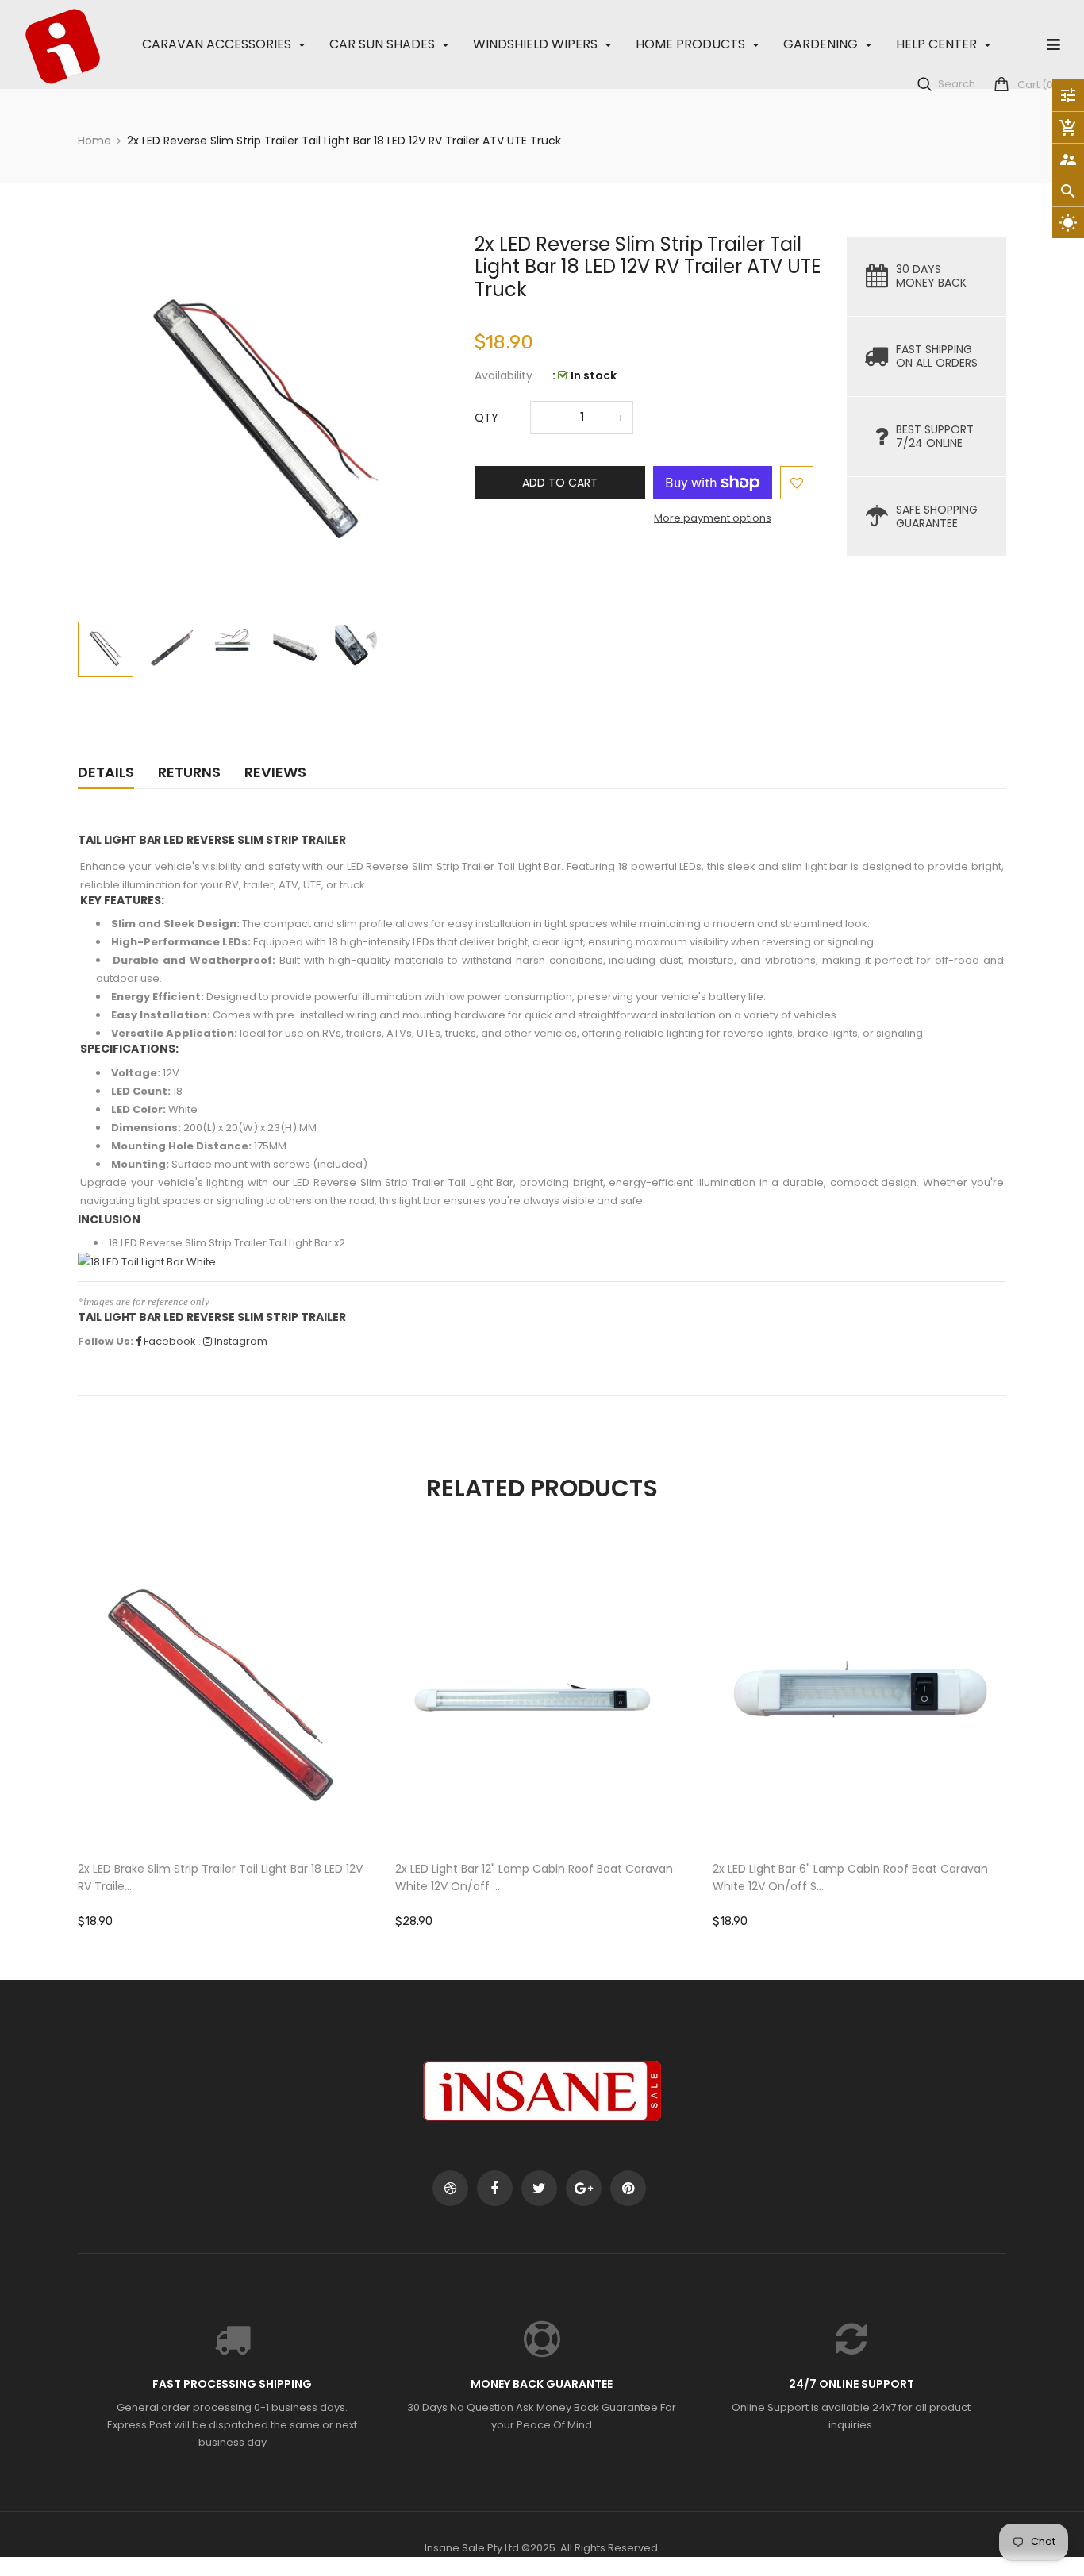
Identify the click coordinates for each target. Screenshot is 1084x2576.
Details (106, 772)
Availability (504, 375)
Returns (189, 772)
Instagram (240, 1341)
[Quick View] (272, 1750)
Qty (486, 418)
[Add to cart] (225, 1750)
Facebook (169, 1341)
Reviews (275, 772)
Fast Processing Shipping (232, 2384)
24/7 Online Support (851, 2384)
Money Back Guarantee (542, 2384)
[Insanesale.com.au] (542, 2090)
